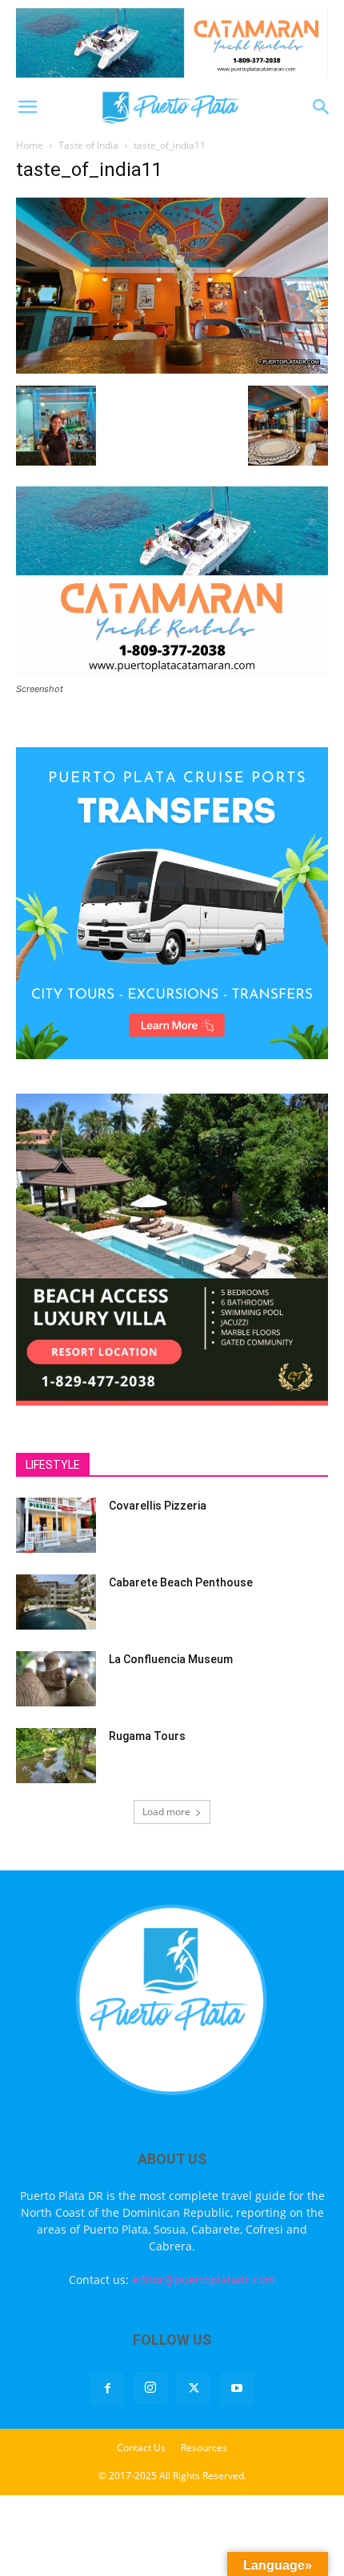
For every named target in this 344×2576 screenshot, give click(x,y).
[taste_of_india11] (172, 369)
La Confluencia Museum (171, 1659)
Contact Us (141, 2448)
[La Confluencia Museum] (56, 1679)
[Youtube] (237, 2389)
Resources (204, 2448)
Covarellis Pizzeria (158, 1506)
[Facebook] (107, 2389)
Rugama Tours (147, 1736)
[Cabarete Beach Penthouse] (56, 1602)
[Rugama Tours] (56, 1756)
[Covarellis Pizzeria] (56, 1525)
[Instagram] (150, 2388)
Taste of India (88, 145)
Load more (166, 1812)
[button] (27, 107)
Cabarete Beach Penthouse (181, 1582)
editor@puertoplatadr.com (204, 2280)
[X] (194, 2389)
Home (30, 145)
